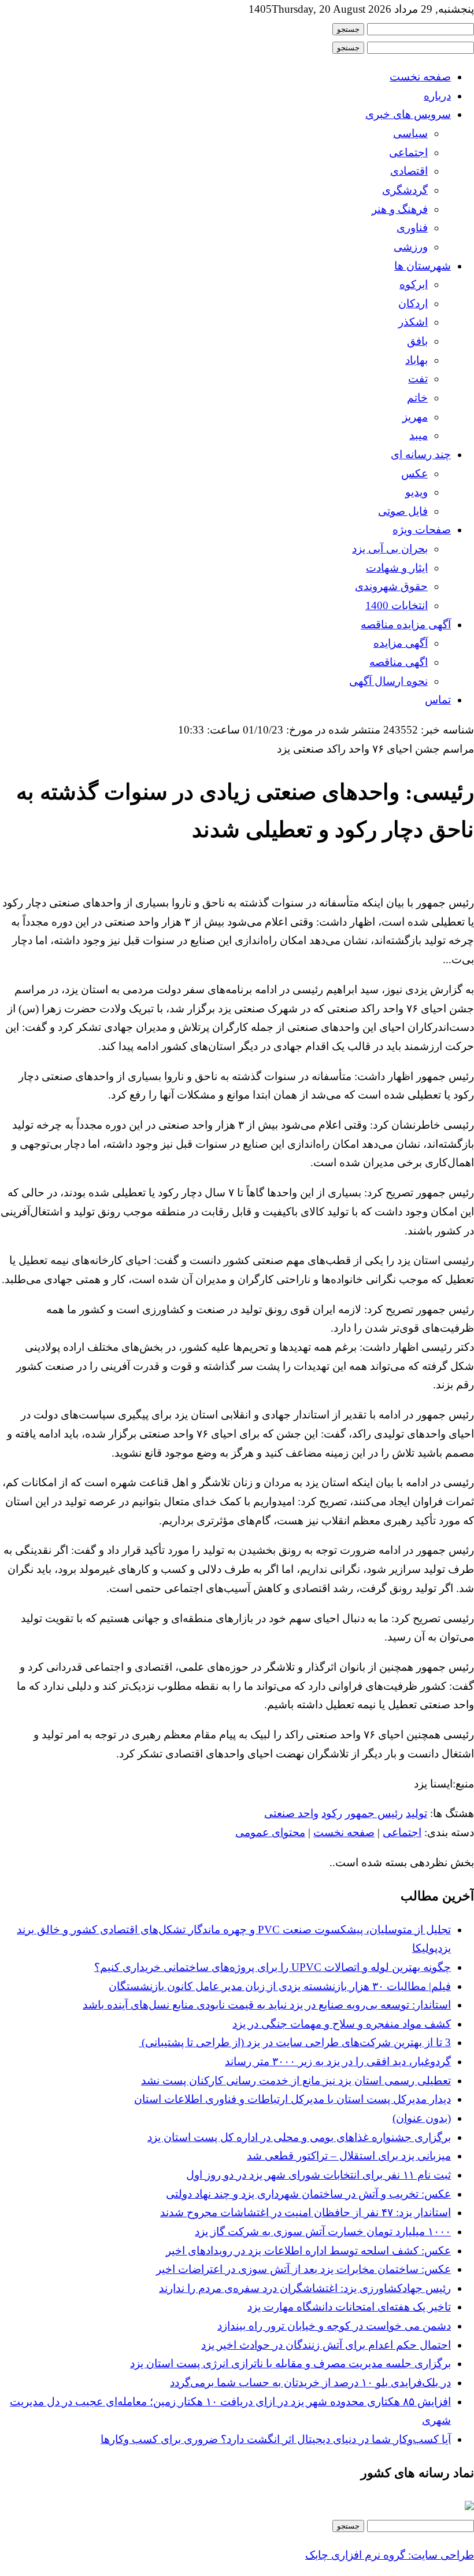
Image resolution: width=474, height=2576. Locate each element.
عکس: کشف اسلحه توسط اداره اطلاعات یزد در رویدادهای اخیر (308, 2251)
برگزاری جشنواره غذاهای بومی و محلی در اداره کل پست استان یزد (299, 2137)
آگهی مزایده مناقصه (406, 624)
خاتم (417, 398)
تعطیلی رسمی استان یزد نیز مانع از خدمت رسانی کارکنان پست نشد (296, 2081)
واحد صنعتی (291, 1813)
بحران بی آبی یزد (390, 549)
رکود (332, 1813)
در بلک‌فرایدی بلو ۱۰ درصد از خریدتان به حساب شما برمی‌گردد (310, 2382)
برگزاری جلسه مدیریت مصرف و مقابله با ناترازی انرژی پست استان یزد (290, 2363)
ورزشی (411, 247)
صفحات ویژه (422, 530)
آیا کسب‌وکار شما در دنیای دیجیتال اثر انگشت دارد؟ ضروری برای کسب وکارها (276, 2439)
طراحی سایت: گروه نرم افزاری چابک (390, 2555)
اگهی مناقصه (399, 662)
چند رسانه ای (421, 454)
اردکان (413, 303)
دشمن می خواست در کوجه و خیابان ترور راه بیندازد (334, 2326)
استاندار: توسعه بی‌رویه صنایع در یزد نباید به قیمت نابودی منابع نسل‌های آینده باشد (267, 2005)
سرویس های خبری (408, 114)
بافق (417, 341)
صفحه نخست (420, 77)
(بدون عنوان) (422, 2118)
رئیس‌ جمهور (374, 1813)
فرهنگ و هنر (400, 209)
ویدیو (416, 492)
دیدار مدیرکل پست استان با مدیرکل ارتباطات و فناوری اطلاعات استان (292, 2099)
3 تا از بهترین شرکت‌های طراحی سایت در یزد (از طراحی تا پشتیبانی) (295, 2042)
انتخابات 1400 (397, 605)
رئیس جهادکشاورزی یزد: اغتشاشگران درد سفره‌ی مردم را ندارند (305, 2288)
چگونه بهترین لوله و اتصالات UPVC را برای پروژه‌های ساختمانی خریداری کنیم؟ (273, 1967)
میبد (419, 435)
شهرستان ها (423, 266)
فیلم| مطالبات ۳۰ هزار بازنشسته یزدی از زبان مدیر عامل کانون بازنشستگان (280, 1986)
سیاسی (410, 133)
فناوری (412, 228)
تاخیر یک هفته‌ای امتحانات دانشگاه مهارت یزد (349, 2307)
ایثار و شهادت (397, 568)
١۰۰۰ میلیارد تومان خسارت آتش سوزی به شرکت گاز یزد (323, 2232)
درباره (437, 96)
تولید (416, 1813)
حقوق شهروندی (391, 586)
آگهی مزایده (401, 643)
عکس (414, 473)
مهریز (415, 417)
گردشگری (405, 190)
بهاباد (416, 360)
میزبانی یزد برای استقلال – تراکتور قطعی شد (349, 2156)
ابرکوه (414, 284)
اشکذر (413, 322)
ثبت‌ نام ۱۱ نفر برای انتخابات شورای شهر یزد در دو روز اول (319, 2175)
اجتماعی (408, 152)
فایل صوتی (403, 511)
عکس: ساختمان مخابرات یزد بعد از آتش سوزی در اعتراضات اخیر (303, 2269)
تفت (418, 379)
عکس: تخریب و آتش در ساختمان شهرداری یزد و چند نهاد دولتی (308, 2194)
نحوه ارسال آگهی (388, 681)
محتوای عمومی (270, 1832)
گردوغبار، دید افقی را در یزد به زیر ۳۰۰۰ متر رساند (338, 2061)
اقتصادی (409, 171)
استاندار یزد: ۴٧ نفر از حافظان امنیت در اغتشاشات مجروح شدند (305, 2212)
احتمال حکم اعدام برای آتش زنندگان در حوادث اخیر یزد (326, 2345)
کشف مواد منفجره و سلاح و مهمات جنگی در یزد (342, 2024)
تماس (438, 700)
